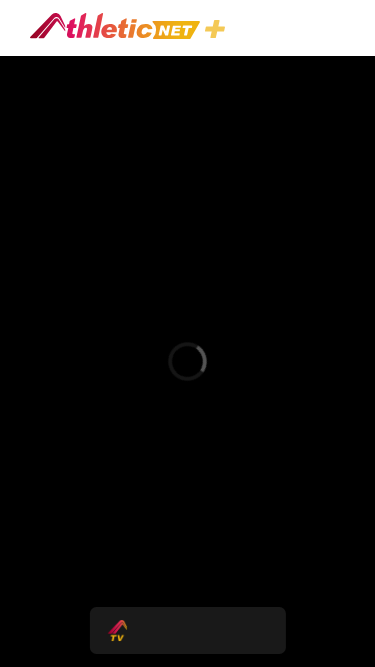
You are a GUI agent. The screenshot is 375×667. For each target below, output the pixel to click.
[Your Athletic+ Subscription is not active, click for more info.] (219, 31)
